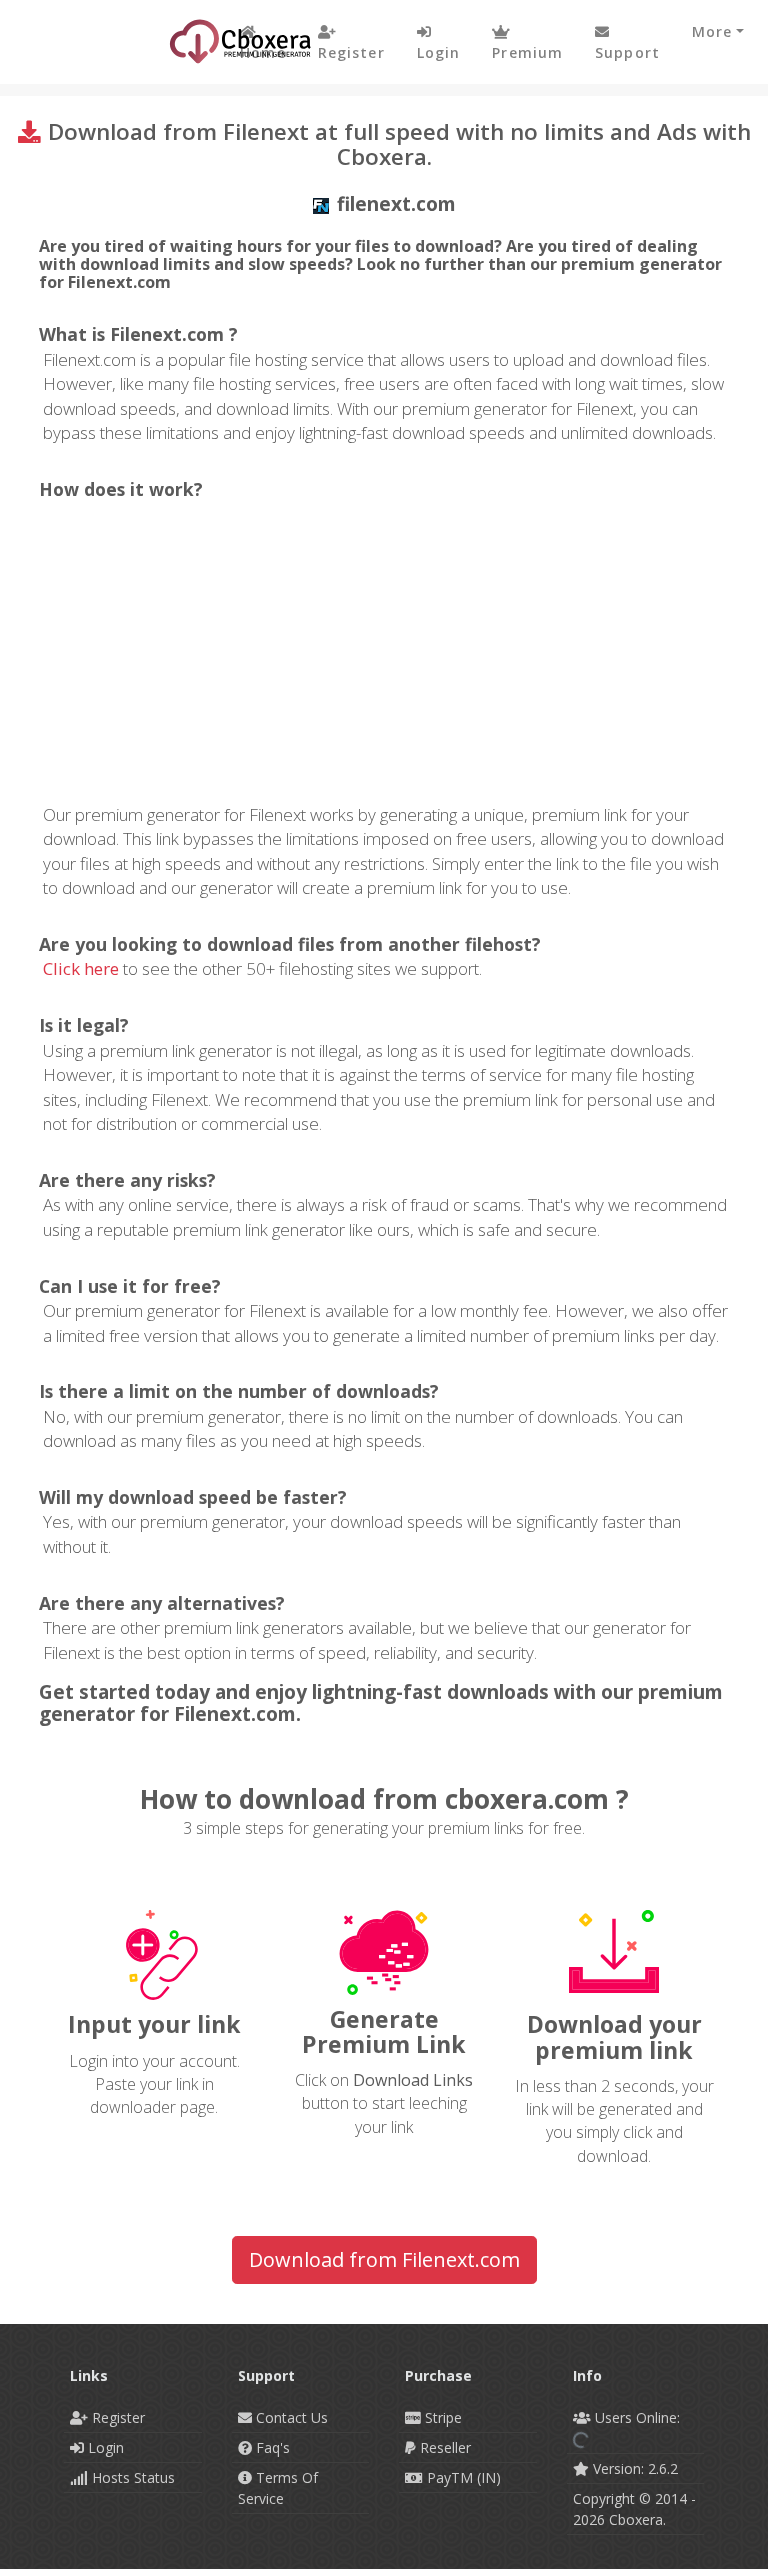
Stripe (441, 2417)
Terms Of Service (278, 2488)
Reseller (443, 2447)
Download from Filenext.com (384, 2259)
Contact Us (290, 2417)
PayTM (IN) (462, 2477)
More (712, 31)
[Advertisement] (386, 653)
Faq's (271, 2447)
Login (104, 2447)
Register (116, 2417)
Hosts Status (131, 2477)
